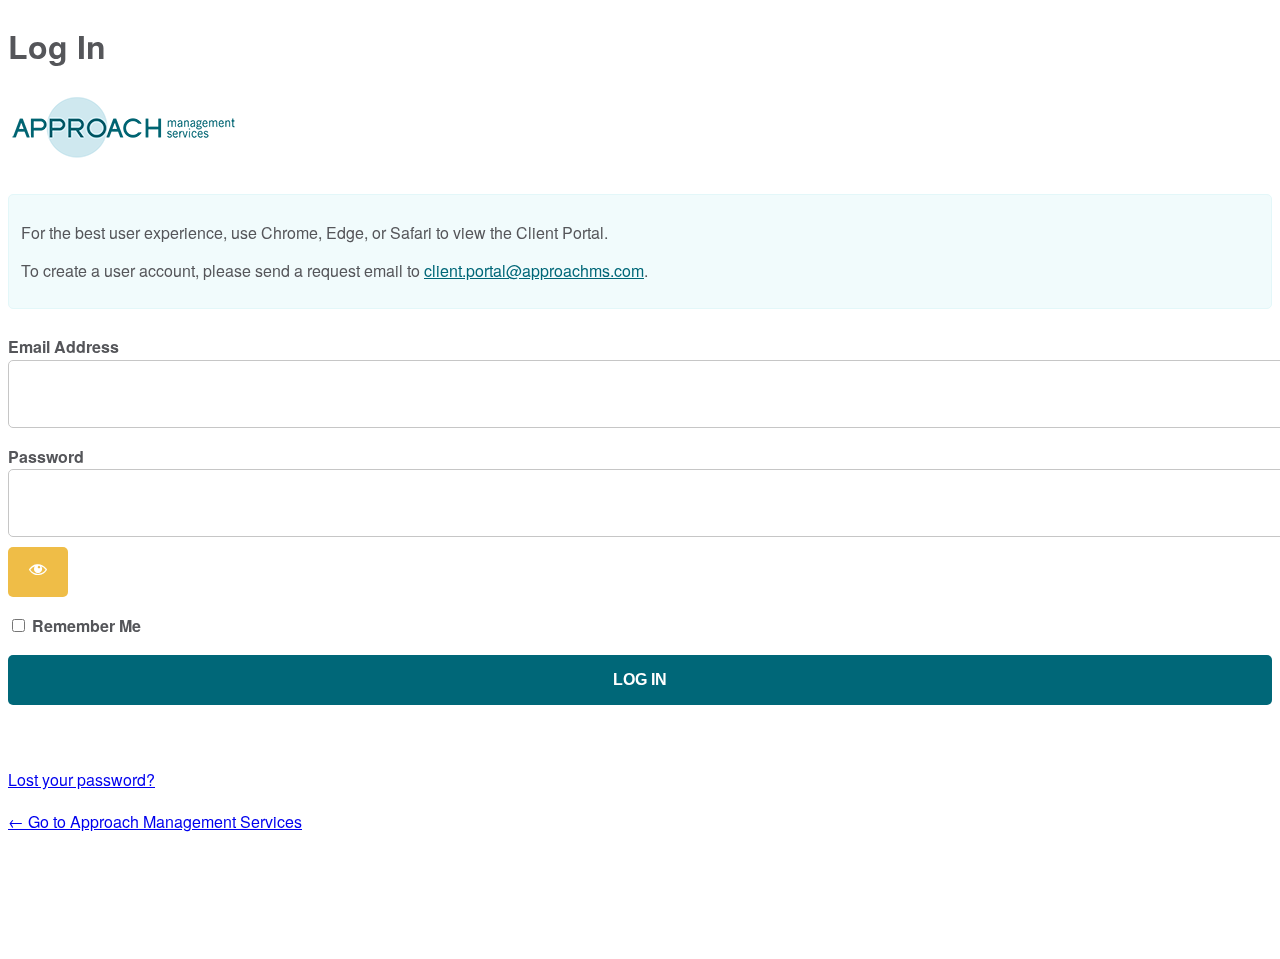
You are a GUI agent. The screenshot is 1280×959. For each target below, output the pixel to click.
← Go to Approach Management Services (155, 821)
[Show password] (38, 572)
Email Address (63, 346)
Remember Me (86, 625)
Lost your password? (81, 779)
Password (46, 456)
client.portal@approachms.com (534, 270)
